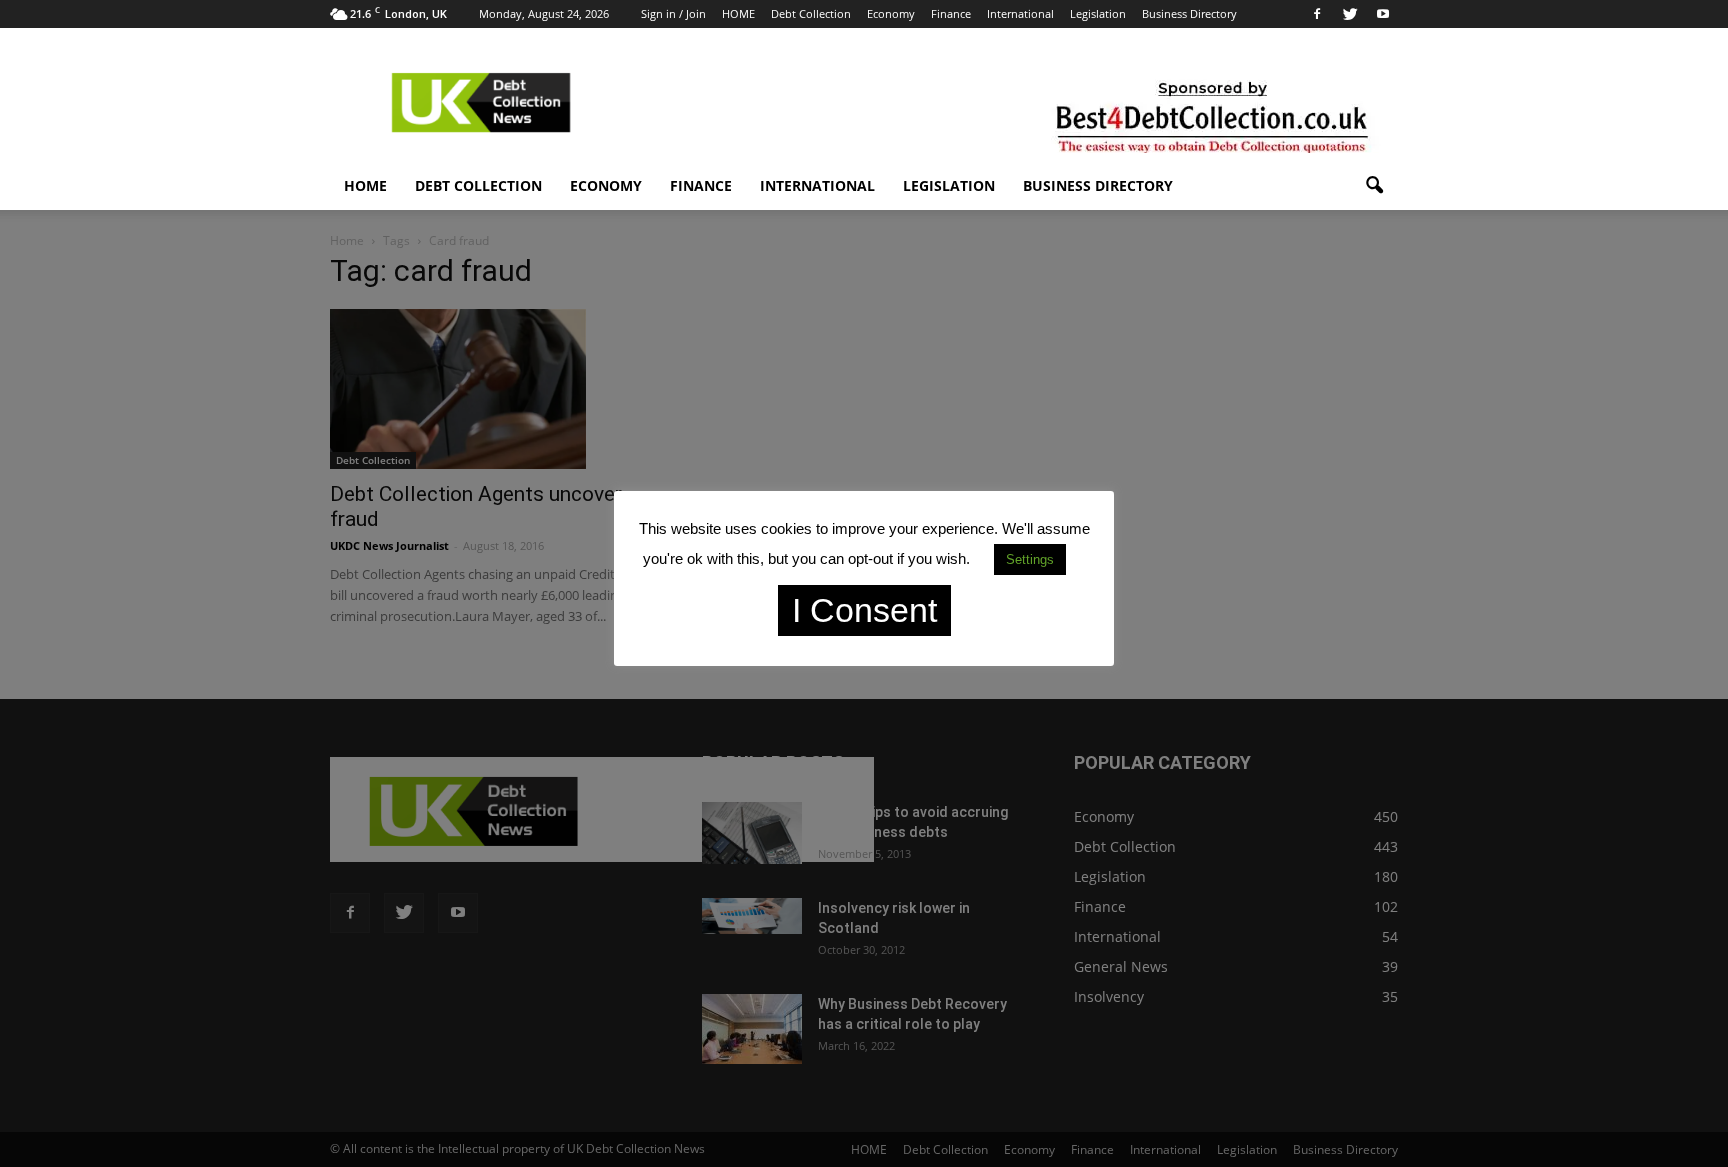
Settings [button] (1030, 559)
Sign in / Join (673, 13)
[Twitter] (1350, 14)
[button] (1374, 186)
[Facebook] (1317, 14)
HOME (738, 13)
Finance (951, 13)
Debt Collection (811, 13)
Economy (891, 13)
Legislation (1098, 13)
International (1020, 13)
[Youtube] (1383, 14)
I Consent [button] (864, 610)
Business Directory (1189, 13)
